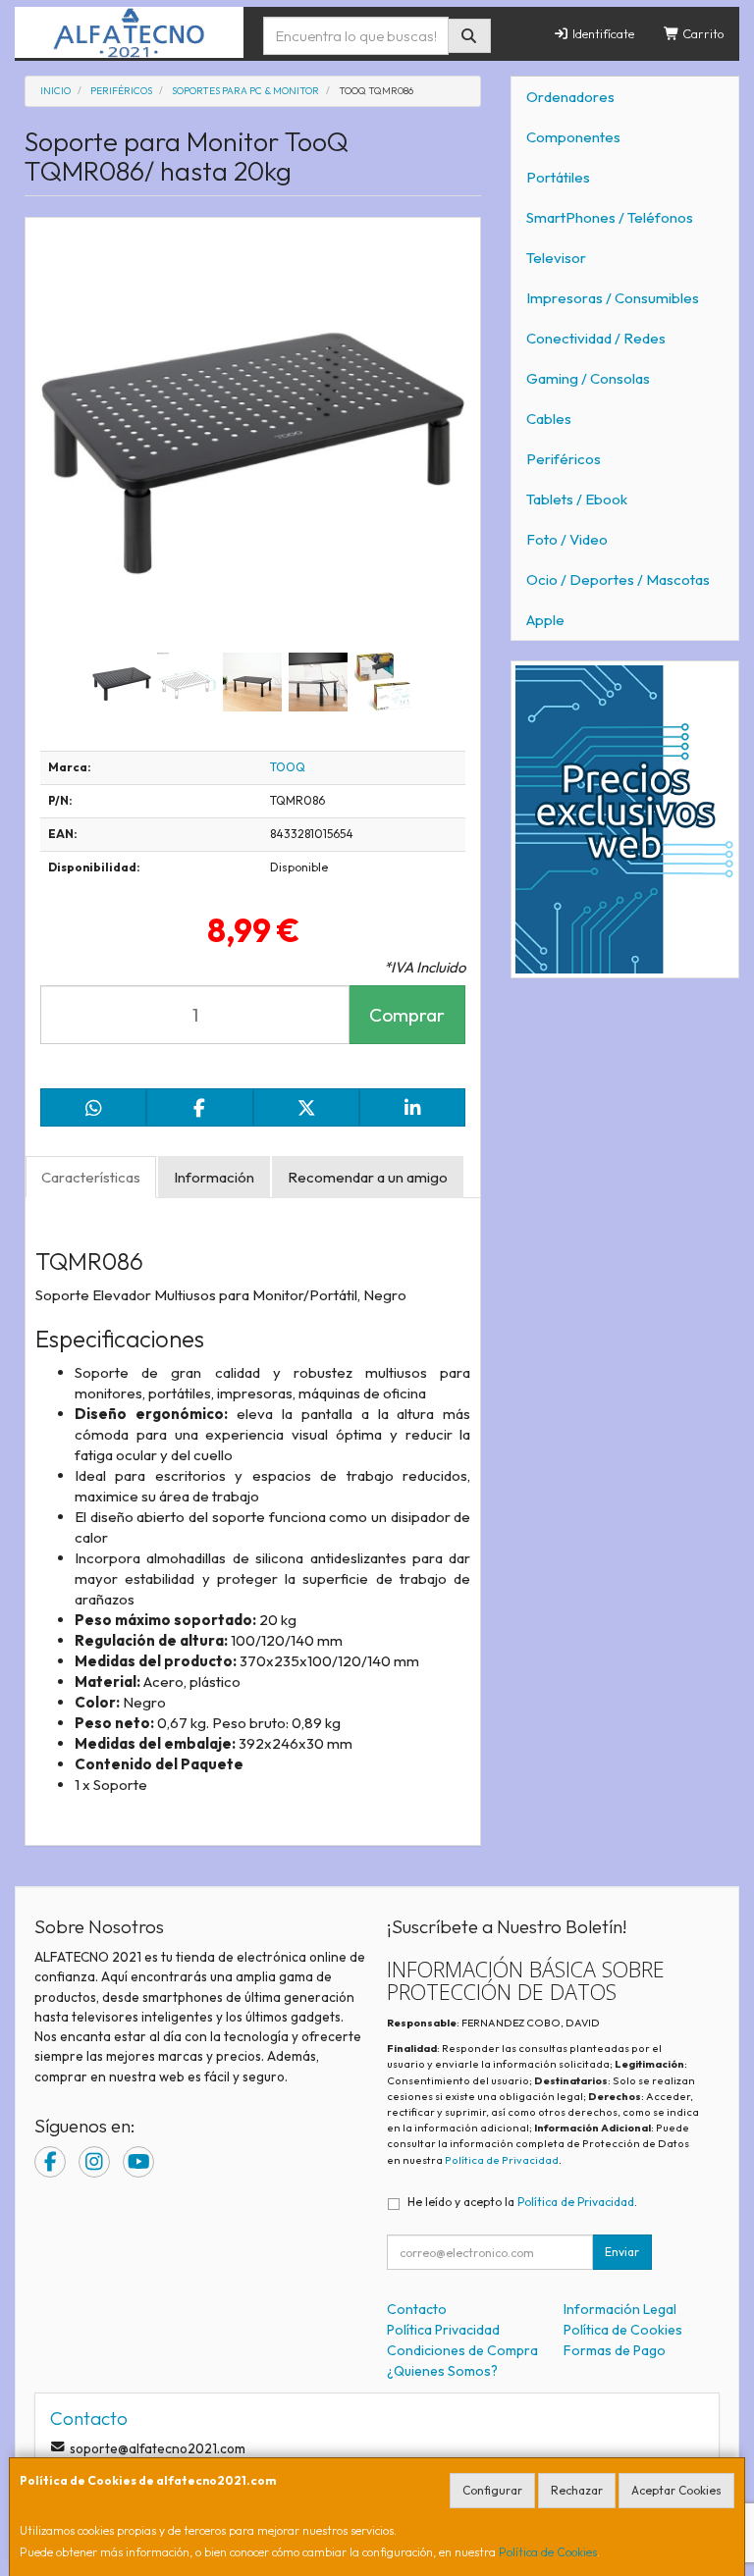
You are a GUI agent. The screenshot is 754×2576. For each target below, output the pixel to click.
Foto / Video (567, 539)
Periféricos (564, 459)
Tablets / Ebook (577, 499)
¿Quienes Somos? (442, 2371)
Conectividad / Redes (596, 338)
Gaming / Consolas (588, 378)
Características (91, 1177)
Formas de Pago (615, 2350)
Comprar (407, 1015)
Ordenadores (570, 97)
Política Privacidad (443, 2330)
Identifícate (602, 33)
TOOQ (288, 767)
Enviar (622, 2252)
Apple (545, 620)
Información (214, 1177)
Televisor (556, 258)
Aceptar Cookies (676, 2490)
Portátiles (558, 177)
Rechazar (577, 2490)
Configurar (492, 2490)
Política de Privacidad (502, 2160)
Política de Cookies (548, 2552)
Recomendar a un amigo (368, 1177)
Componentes (573, 137)
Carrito (702, 33)
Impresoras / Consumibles (613, 298)
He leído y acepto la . (522, 2202)
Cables (549, 419)
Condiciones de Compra (462, 2350)
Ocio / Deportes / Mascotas (618, 579)
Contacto (417, 2309)
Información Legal (620, 2309)
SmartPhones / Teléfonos (610, 217)
